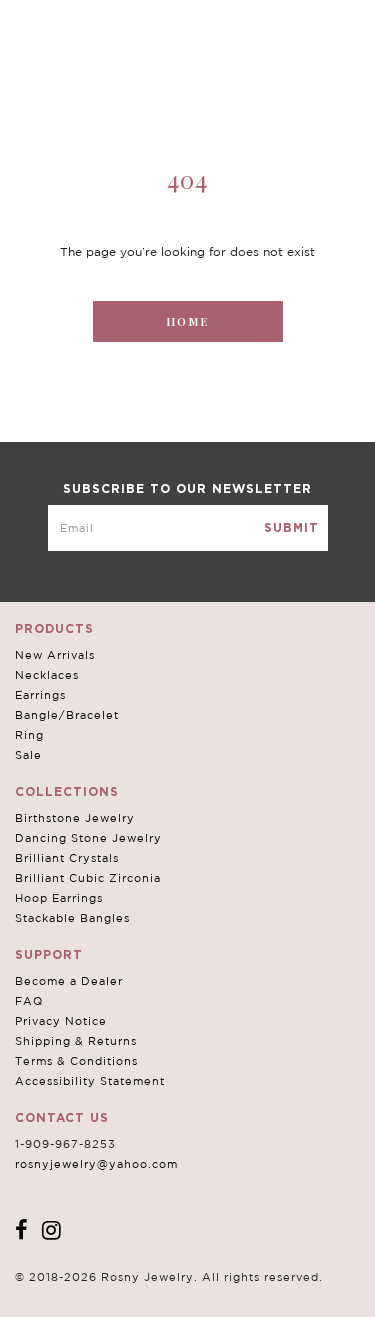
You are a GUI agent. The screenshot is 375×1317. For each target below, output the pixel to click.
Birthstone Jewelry (75, 818)
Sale (28, 755)
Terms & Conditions (76, 1061)
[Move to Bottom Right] (172, 1302)
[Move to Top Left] (161, 1291)
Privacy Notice (61, 1021)
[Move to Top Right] (172, 1291)
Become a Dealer (69, 981)
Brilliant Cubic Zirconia (88, 878)
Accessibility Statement (90, 1081)
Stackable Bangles (72, 918)
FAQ (29, 1001)
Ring (29, 735)
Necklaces (47, 675)
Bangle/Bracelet (67, 715)
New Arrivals (55, 655)
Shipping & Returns (76, 1041)
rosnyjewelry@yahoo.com (96, 1164)
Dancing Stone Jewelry (88, 838)
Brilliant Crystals (67, 858)
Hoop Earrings (59, 898)
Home (187, 321)
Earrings (40, 695)
